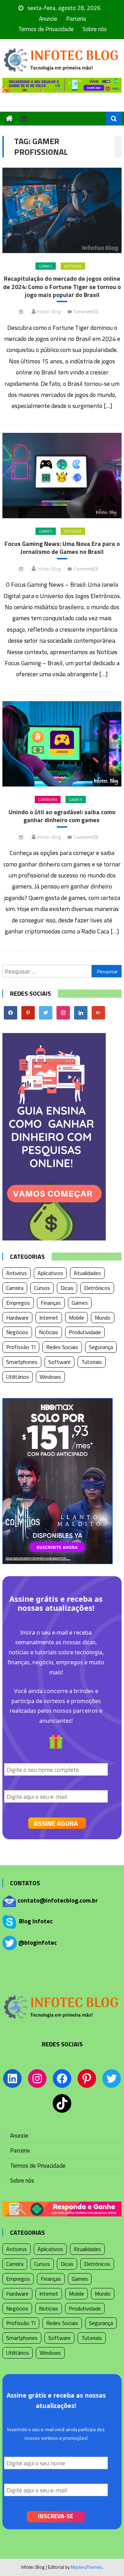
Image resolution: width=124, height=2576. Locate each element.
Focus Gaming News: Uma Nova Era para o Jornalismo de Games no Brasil (62, 548)
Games (46, 266)
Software (59, 1362)
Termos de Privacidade (46, 29)
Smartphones (22, 1362)
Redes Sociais (62, 1347)
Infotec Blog (49, 311)
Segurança (101, 1347)
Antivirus (17, 1273)
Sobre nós (95, 29)
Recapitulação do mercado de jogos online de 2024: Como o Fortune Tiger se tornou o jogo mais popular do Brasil (62, 287)
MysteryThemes (86, 2567)
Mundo (103, 1318)
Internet (49, 1318)
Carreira (48, 799)
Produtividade (85, 1332)
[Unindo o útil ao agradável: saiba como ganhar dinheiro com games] (62, 744)
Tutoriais (92, 1362)
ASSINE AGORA (56, 1823)
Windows (50, 1377)
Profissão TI (21, 1347)
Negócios (17, 1332)
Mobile (76, 1318)
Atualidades (87, 1273)
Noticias (73, 266)
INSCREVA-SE (55, 2516)
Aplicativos (50, 1273)
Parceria (76, 19)
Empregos (18, 1303)
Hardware (17, 1318)
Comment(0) (86, 311)
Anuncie (48, 19)
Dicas (67, 1288)
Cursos (42, 1288)
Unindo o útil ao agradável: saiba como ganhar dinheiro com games (62, 816)
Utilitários (18, 1377)
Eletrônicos (97, 1288)
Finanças (51, 1303)
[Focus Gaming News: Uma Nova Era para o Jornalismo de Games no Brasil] (62, 476)
